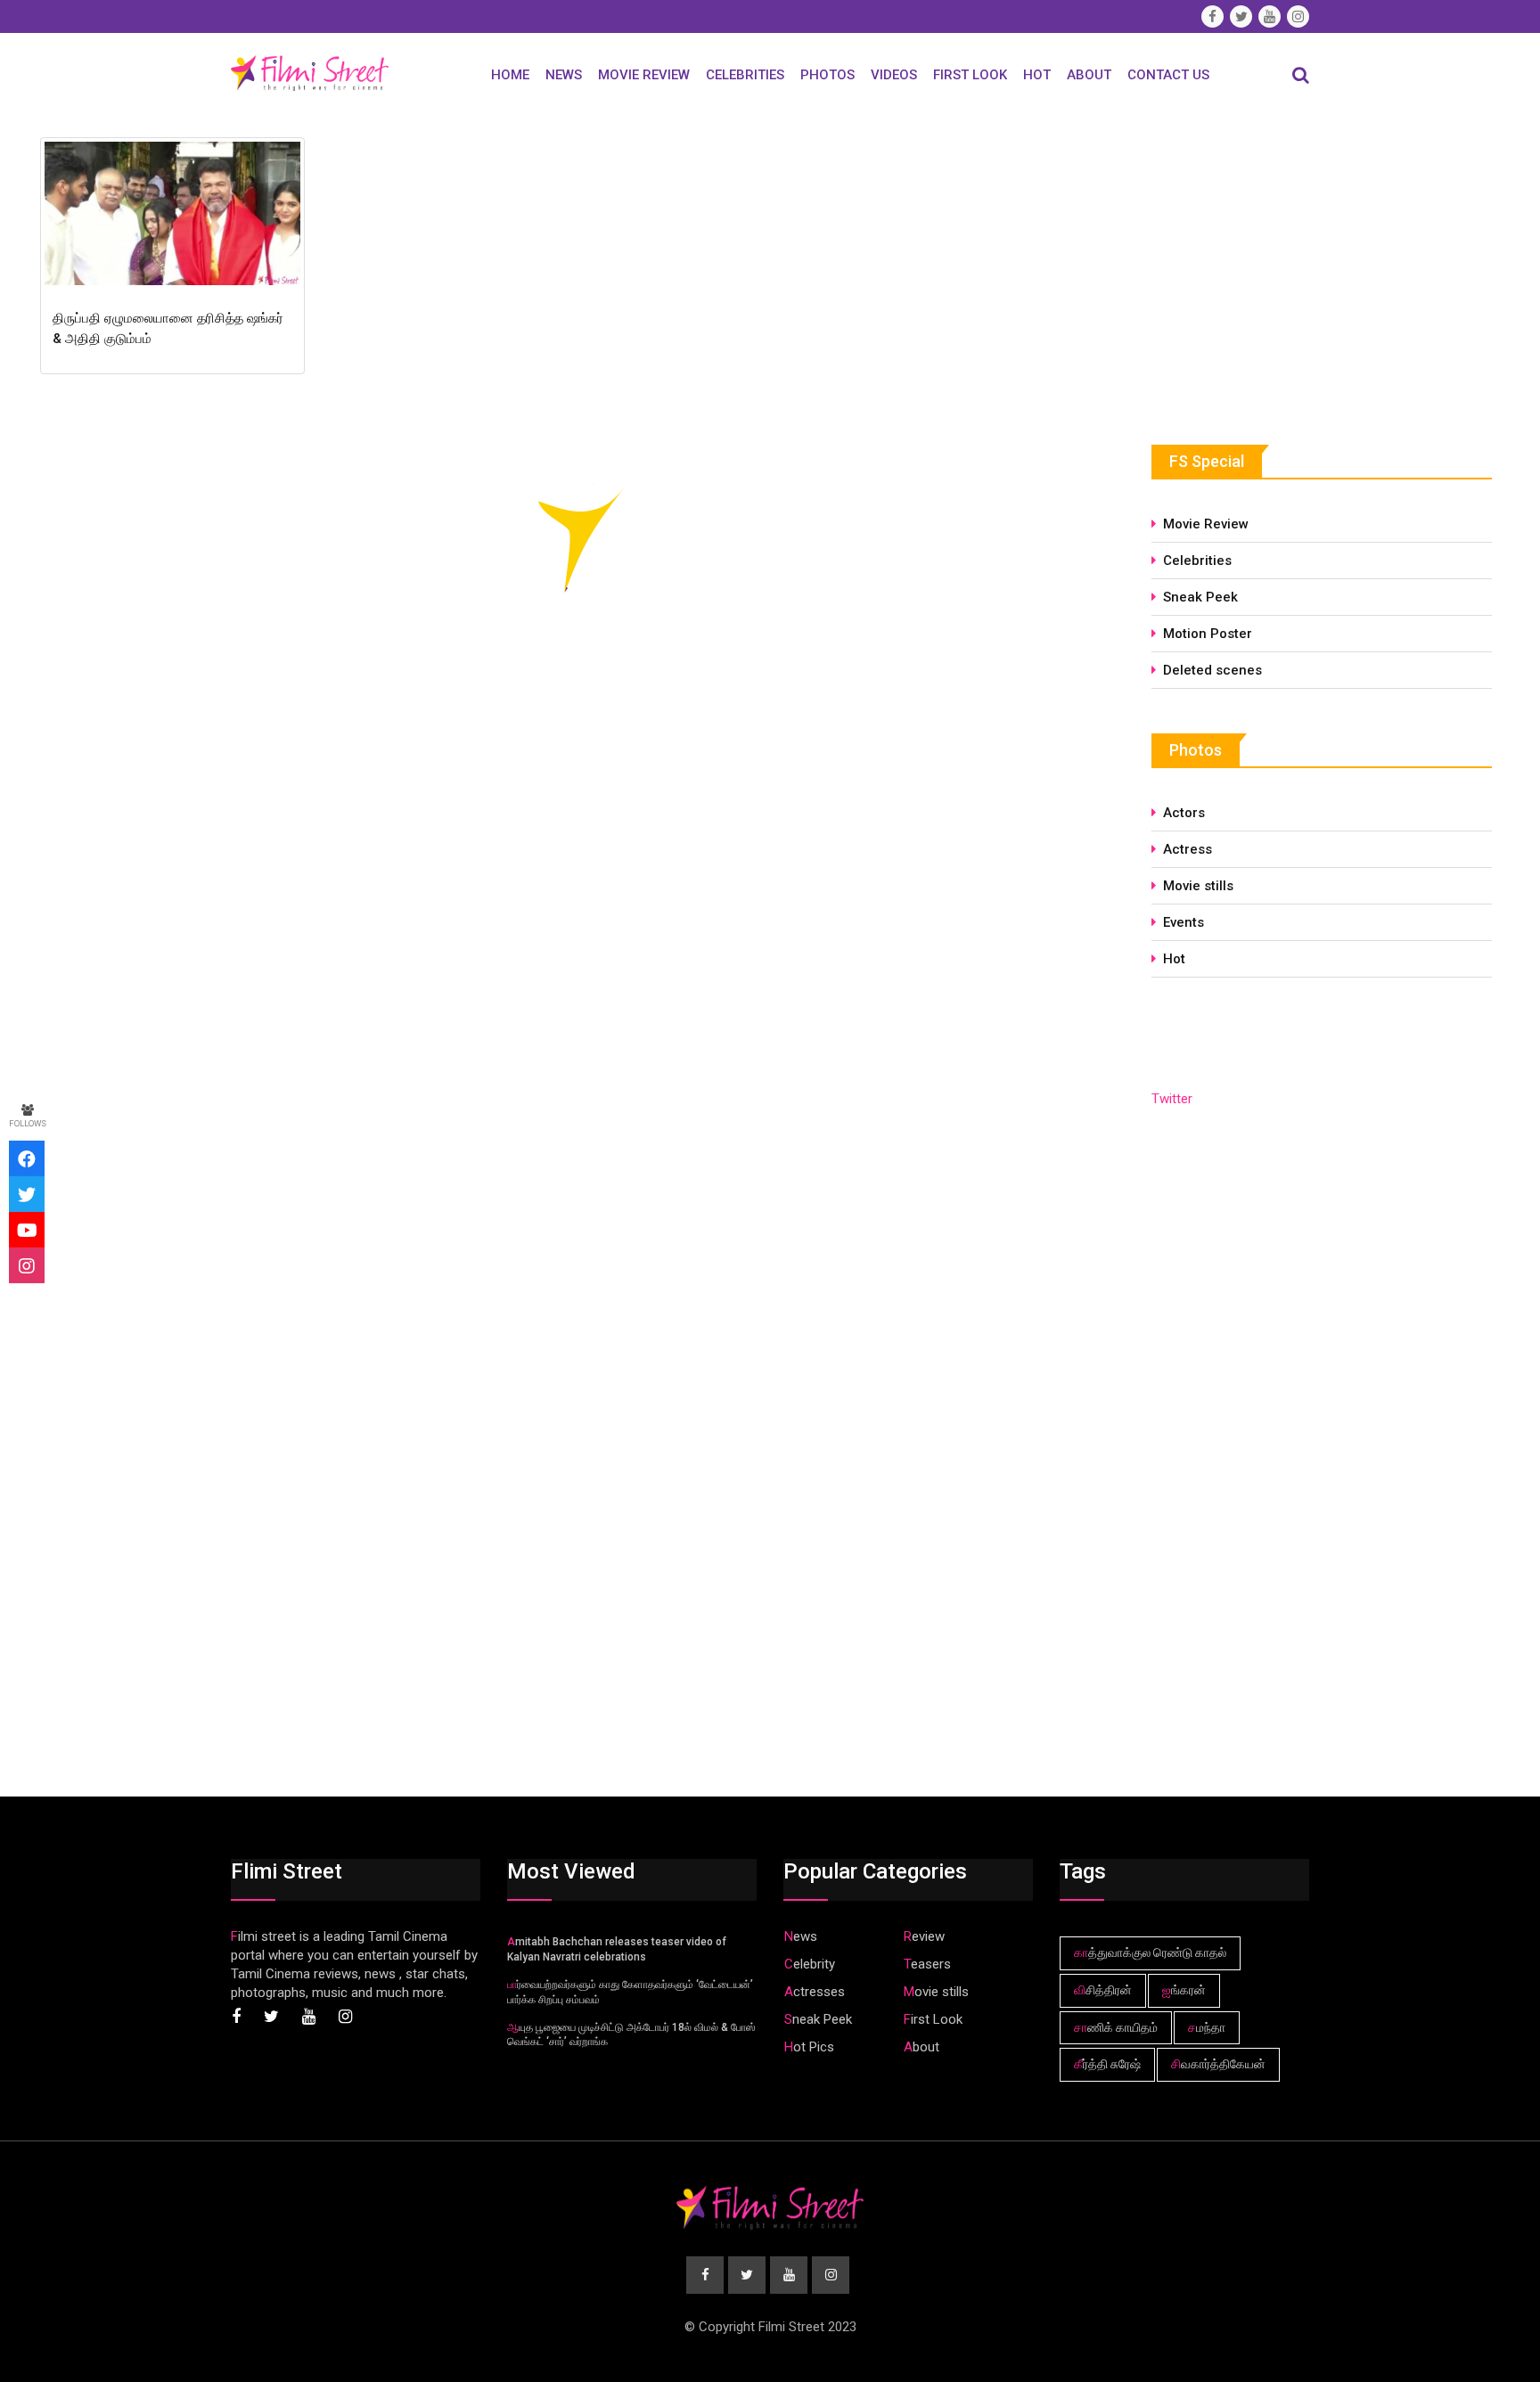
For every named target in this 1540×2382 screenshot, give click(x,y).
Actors (1184, 813)
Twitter (1172, 1099)
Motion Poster (1208, 634)
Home (510, 75)
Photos (827, 75)
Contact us (1168, 75)
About (1089, 75)
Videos (894, 75)
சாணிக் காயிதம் (1116, 2027)
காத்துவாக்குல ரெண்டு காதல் (1150, 1952)
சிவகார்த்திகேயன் (1218, 2064)
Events (1184, 922)
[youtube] (27, 1230)
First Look (970, 75)
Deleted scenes (1212, 670)
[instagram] (27, 1265)
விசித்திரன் (1103, 1990)
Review (924, 1936)
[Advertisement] (1285, 265)
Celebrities (745, 75)
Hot (1037, 75)
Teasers (927, 1964)
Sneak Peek (1200, 597)
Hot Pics (809, 2047)
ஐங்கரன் (1184, 1990)
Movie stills (1198, 886)
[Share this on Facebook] (27, 1158)
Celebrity (810, 1964)
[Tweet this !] (27, 1194)
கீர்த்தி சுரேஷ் (1107, 2064)
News (564, 75)
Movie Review (644, 75)
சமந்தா (1207, 2027)
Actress (1188, 849)
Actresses (815, 1992)
